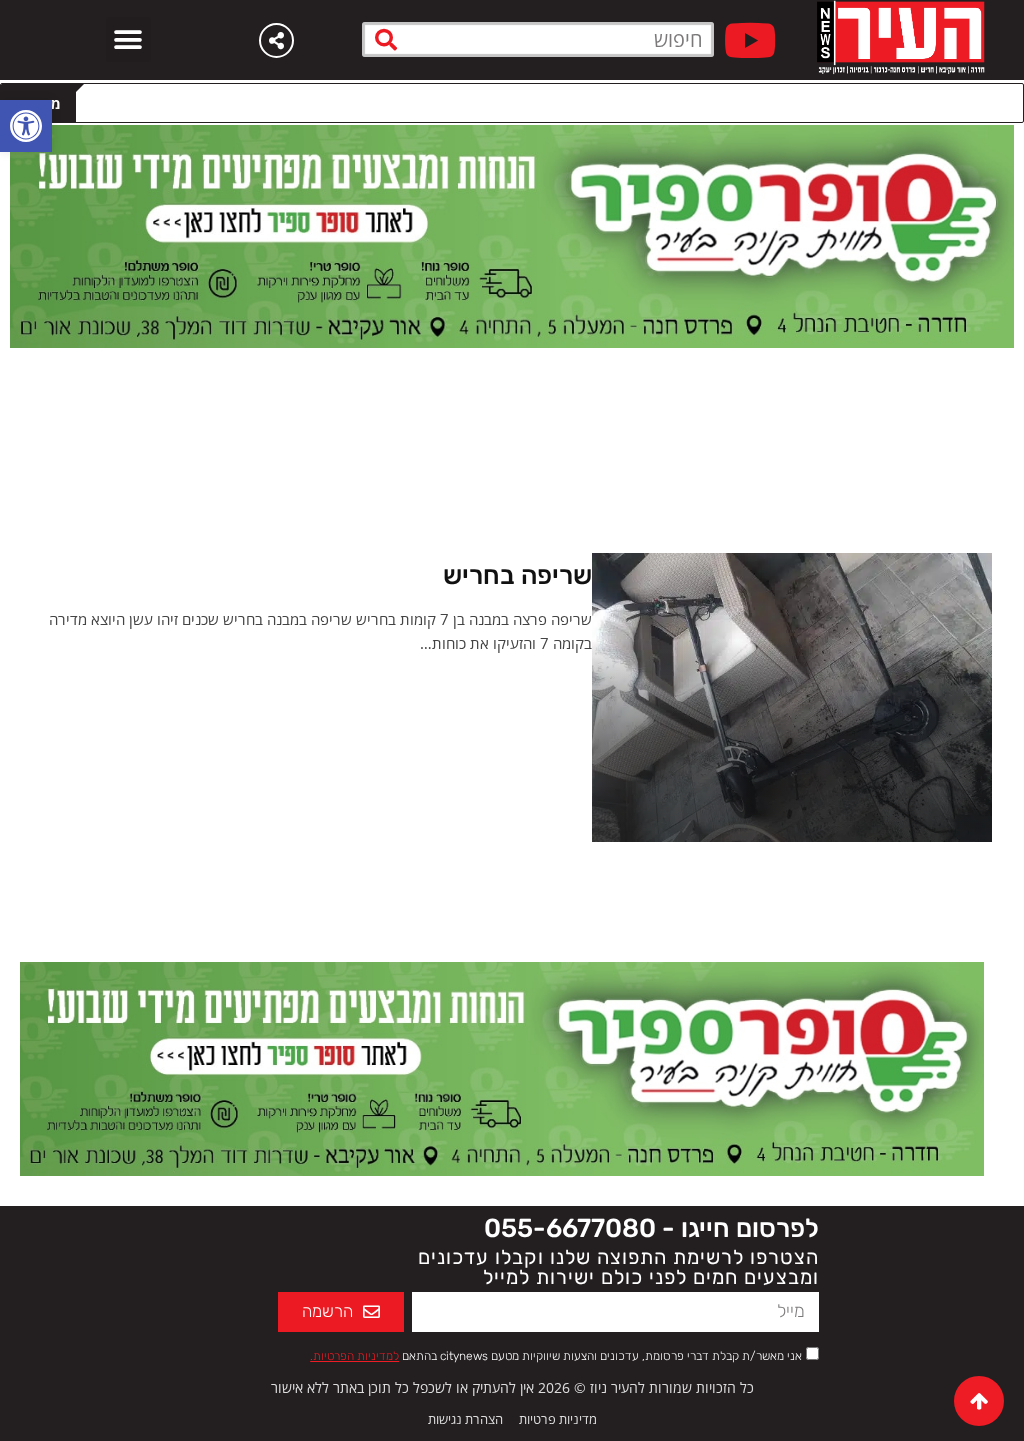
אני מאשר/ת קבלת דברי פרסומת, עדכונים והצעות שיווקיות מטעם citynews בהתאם (556, 1356)
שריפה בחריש (517, 575)
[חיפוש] (386, 39)
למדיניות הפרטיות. (354, 1356)
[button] (128, 39)
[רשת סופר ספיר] (512, 235)
